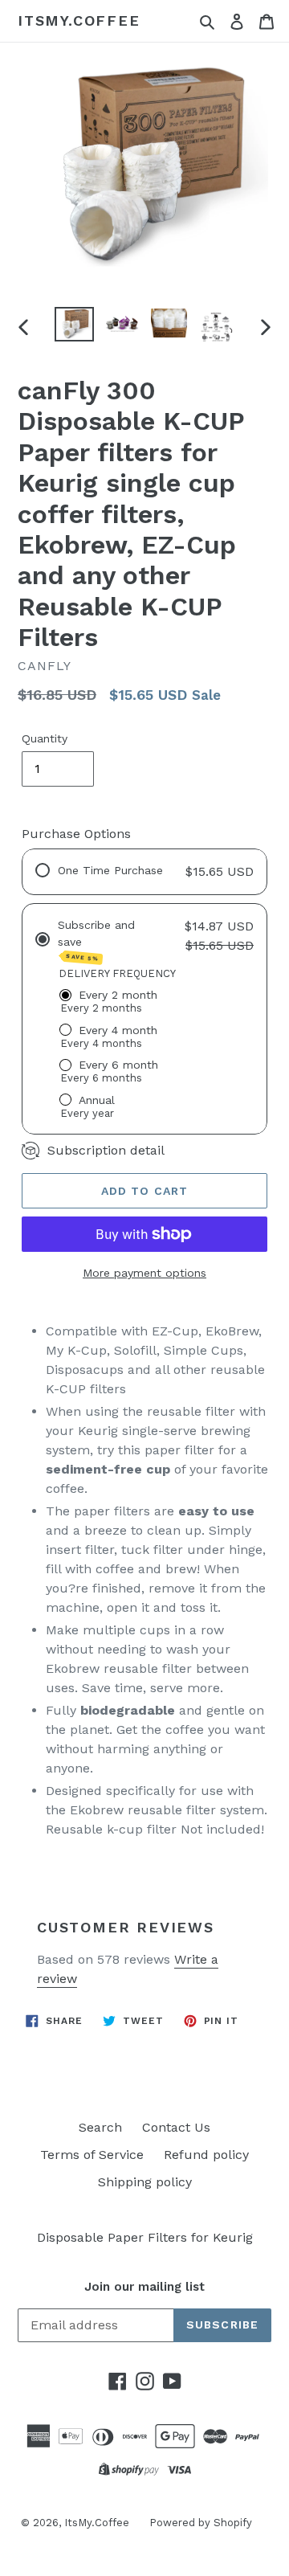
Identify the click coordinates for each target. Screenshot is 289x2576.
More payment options (144, 1273)
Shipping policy (145, 2182)
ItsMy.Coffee (79, 20)
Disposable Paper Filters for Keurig (145, 2237)
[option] (74, 325)
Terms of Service (92, 2155)
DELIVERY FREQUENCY (117, 973)
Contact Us (176, 2127)
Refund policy (206, 2155)
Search (100, 2127)
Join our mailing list (144, 2287)
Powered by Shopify (201, 2523)
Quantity (45, 738)
